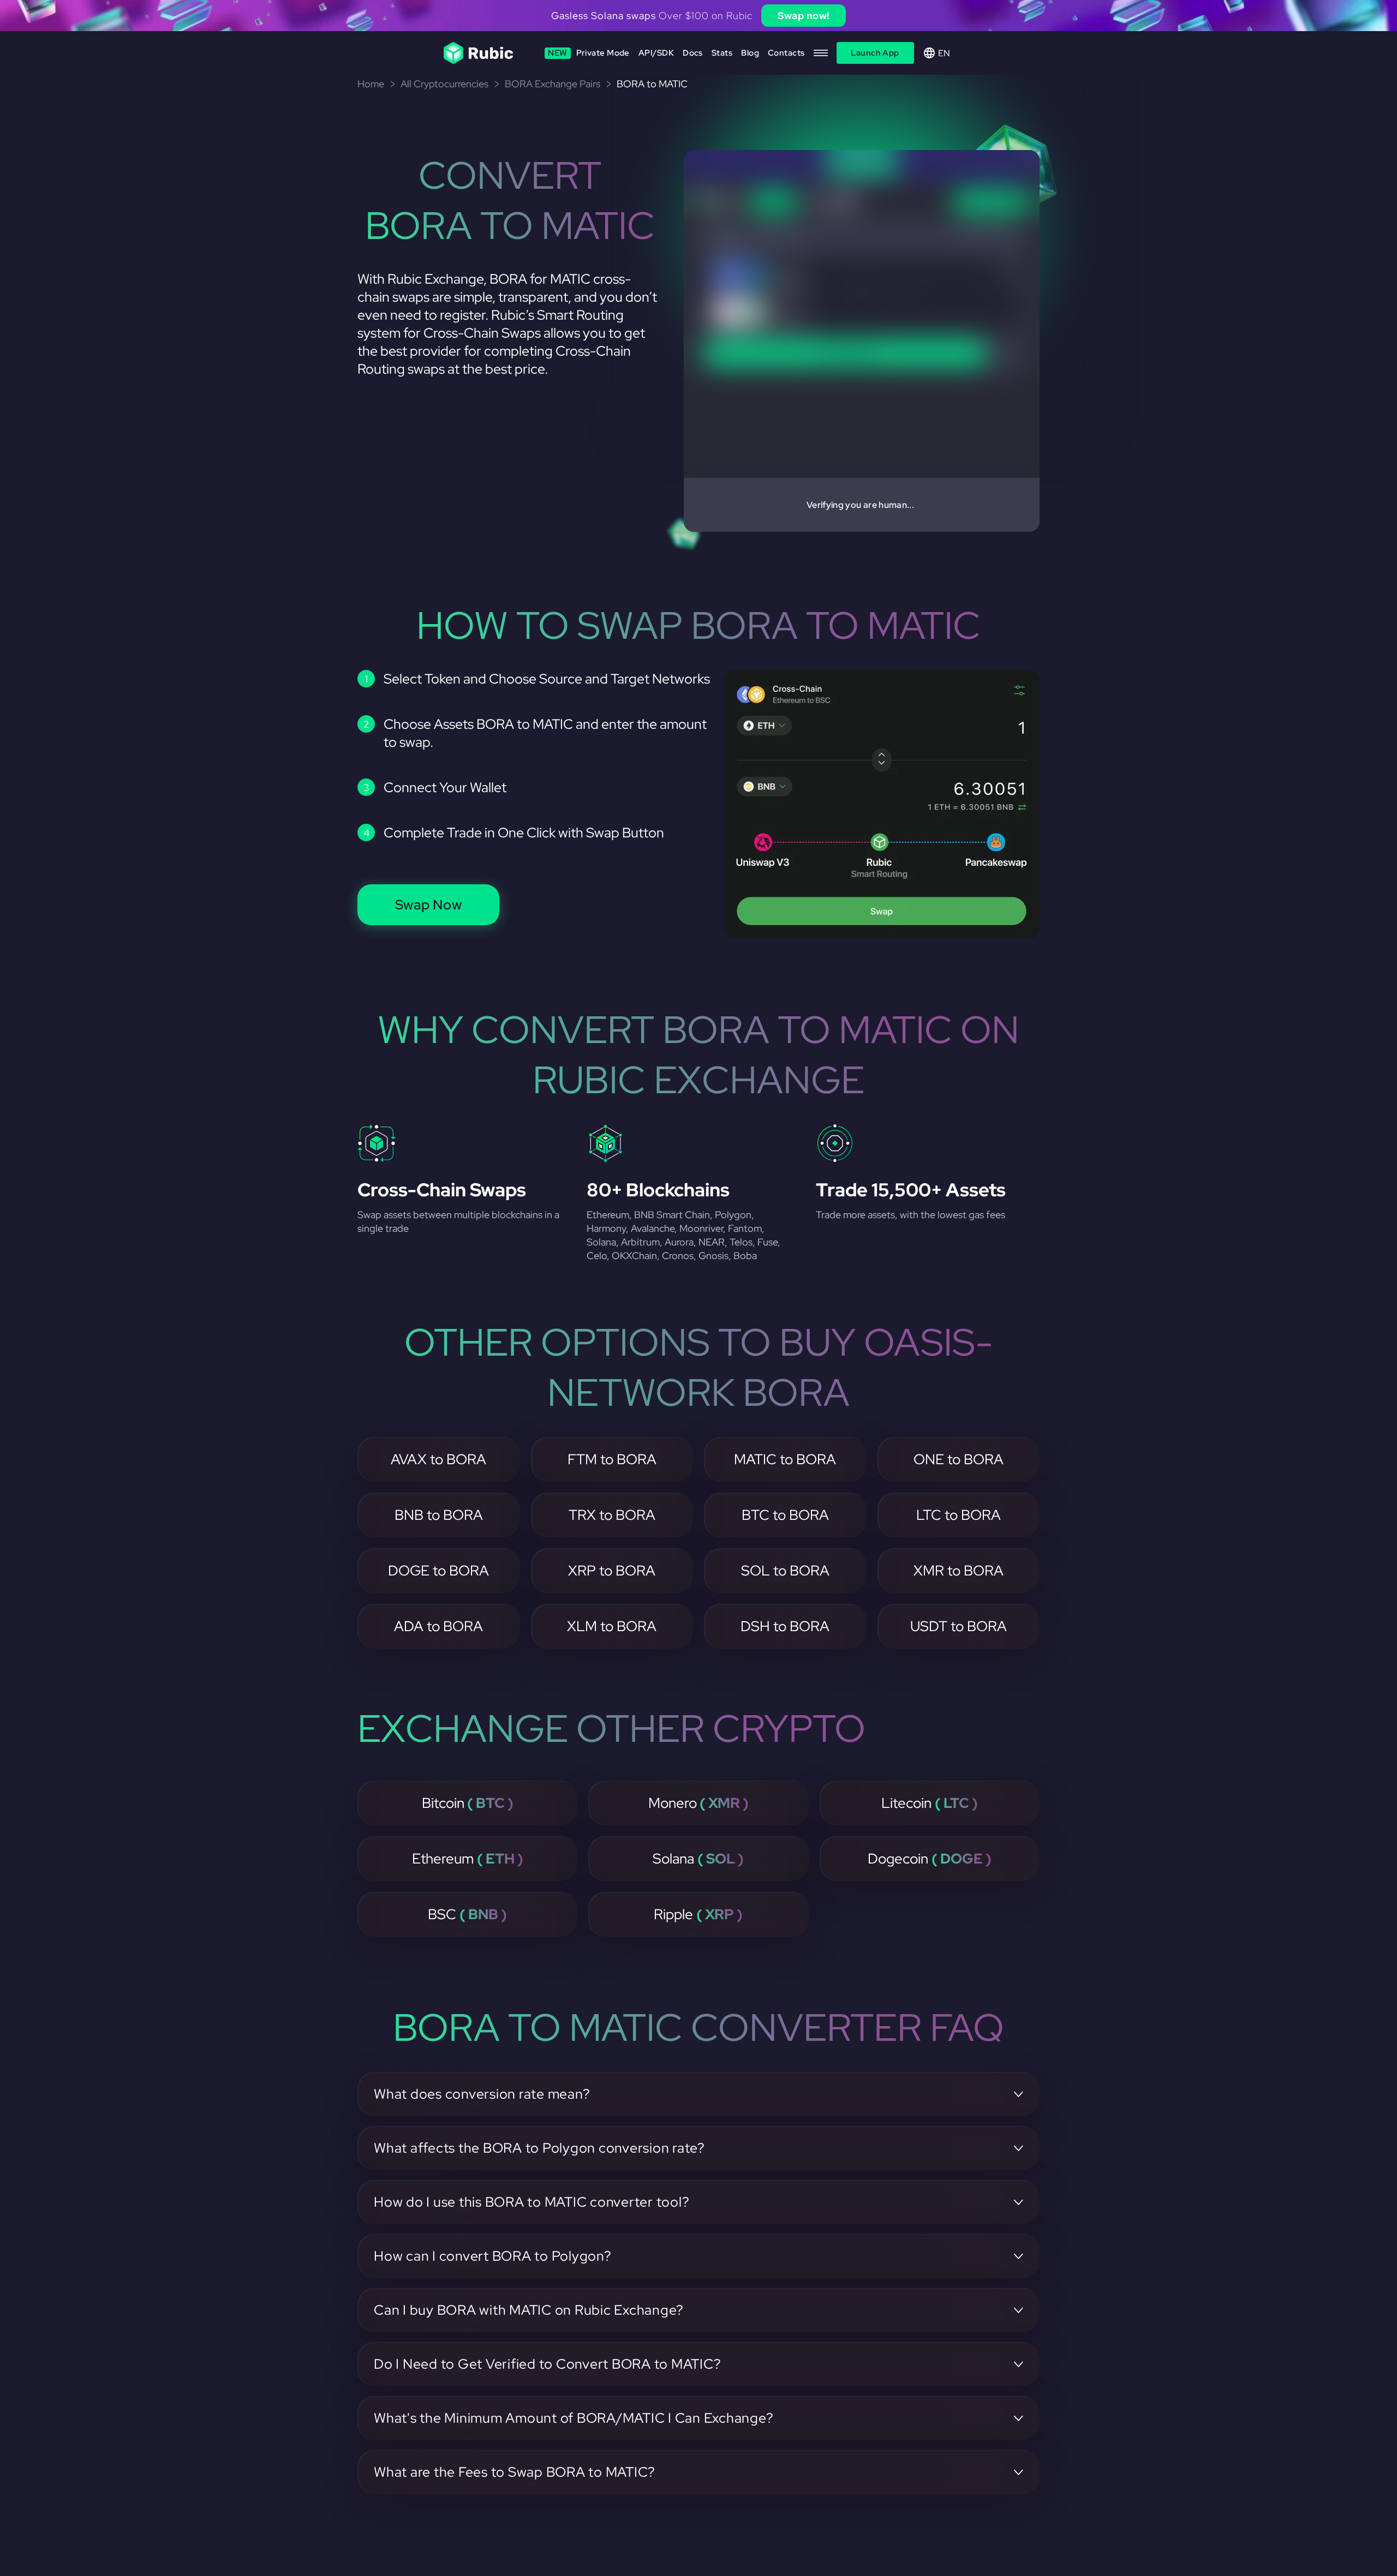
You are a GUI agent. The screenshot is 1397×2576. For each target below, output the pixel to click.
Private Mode (589, 53)
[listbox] (698, 16)
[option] (698, 16)
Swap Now (429, 905)
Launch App (875, 53)
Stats (722, 53)
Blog (750, 53)
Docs (693, 53)
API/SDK (656, 53)
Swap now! (804, 16)
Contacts (786, 53)
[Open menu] (821, 53)
